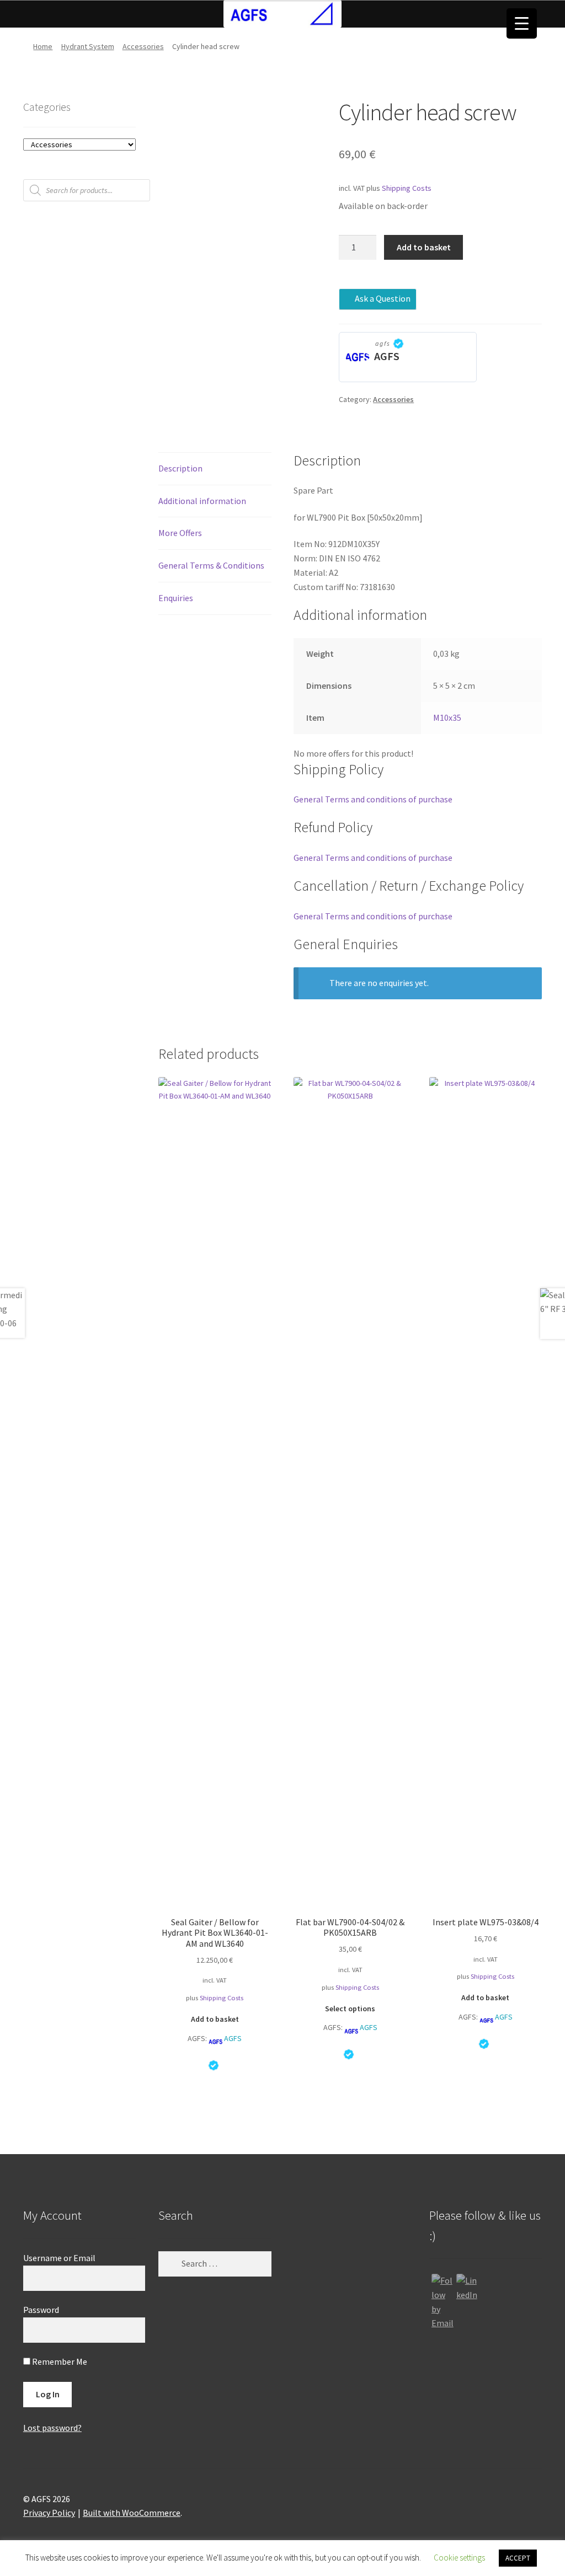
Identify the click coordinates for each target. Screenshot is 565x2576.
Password (41, 2310)
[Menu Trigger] (522, 23)
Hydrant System (88, 46)
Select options (350, 2009)
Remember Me (59, 2361)
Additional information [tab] (202, 501)
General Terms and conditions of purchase (373, 799)
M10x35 (447, 717)
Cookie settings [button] (459, 2558)
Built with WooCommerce (132, 2513)
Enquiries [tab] (176, 598)
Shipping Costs (407, 188)
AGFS (387, 356)
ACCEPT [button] (518, 2558)
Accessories (143, 46)
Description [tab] (180, 468)
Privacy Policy (49, 2513)
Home (43, 46)
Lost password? (52, 2428)
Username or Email (59, 2258)
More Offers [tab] (180, 533)
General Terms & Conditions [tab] (211, 565)
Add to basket (424, 247)
